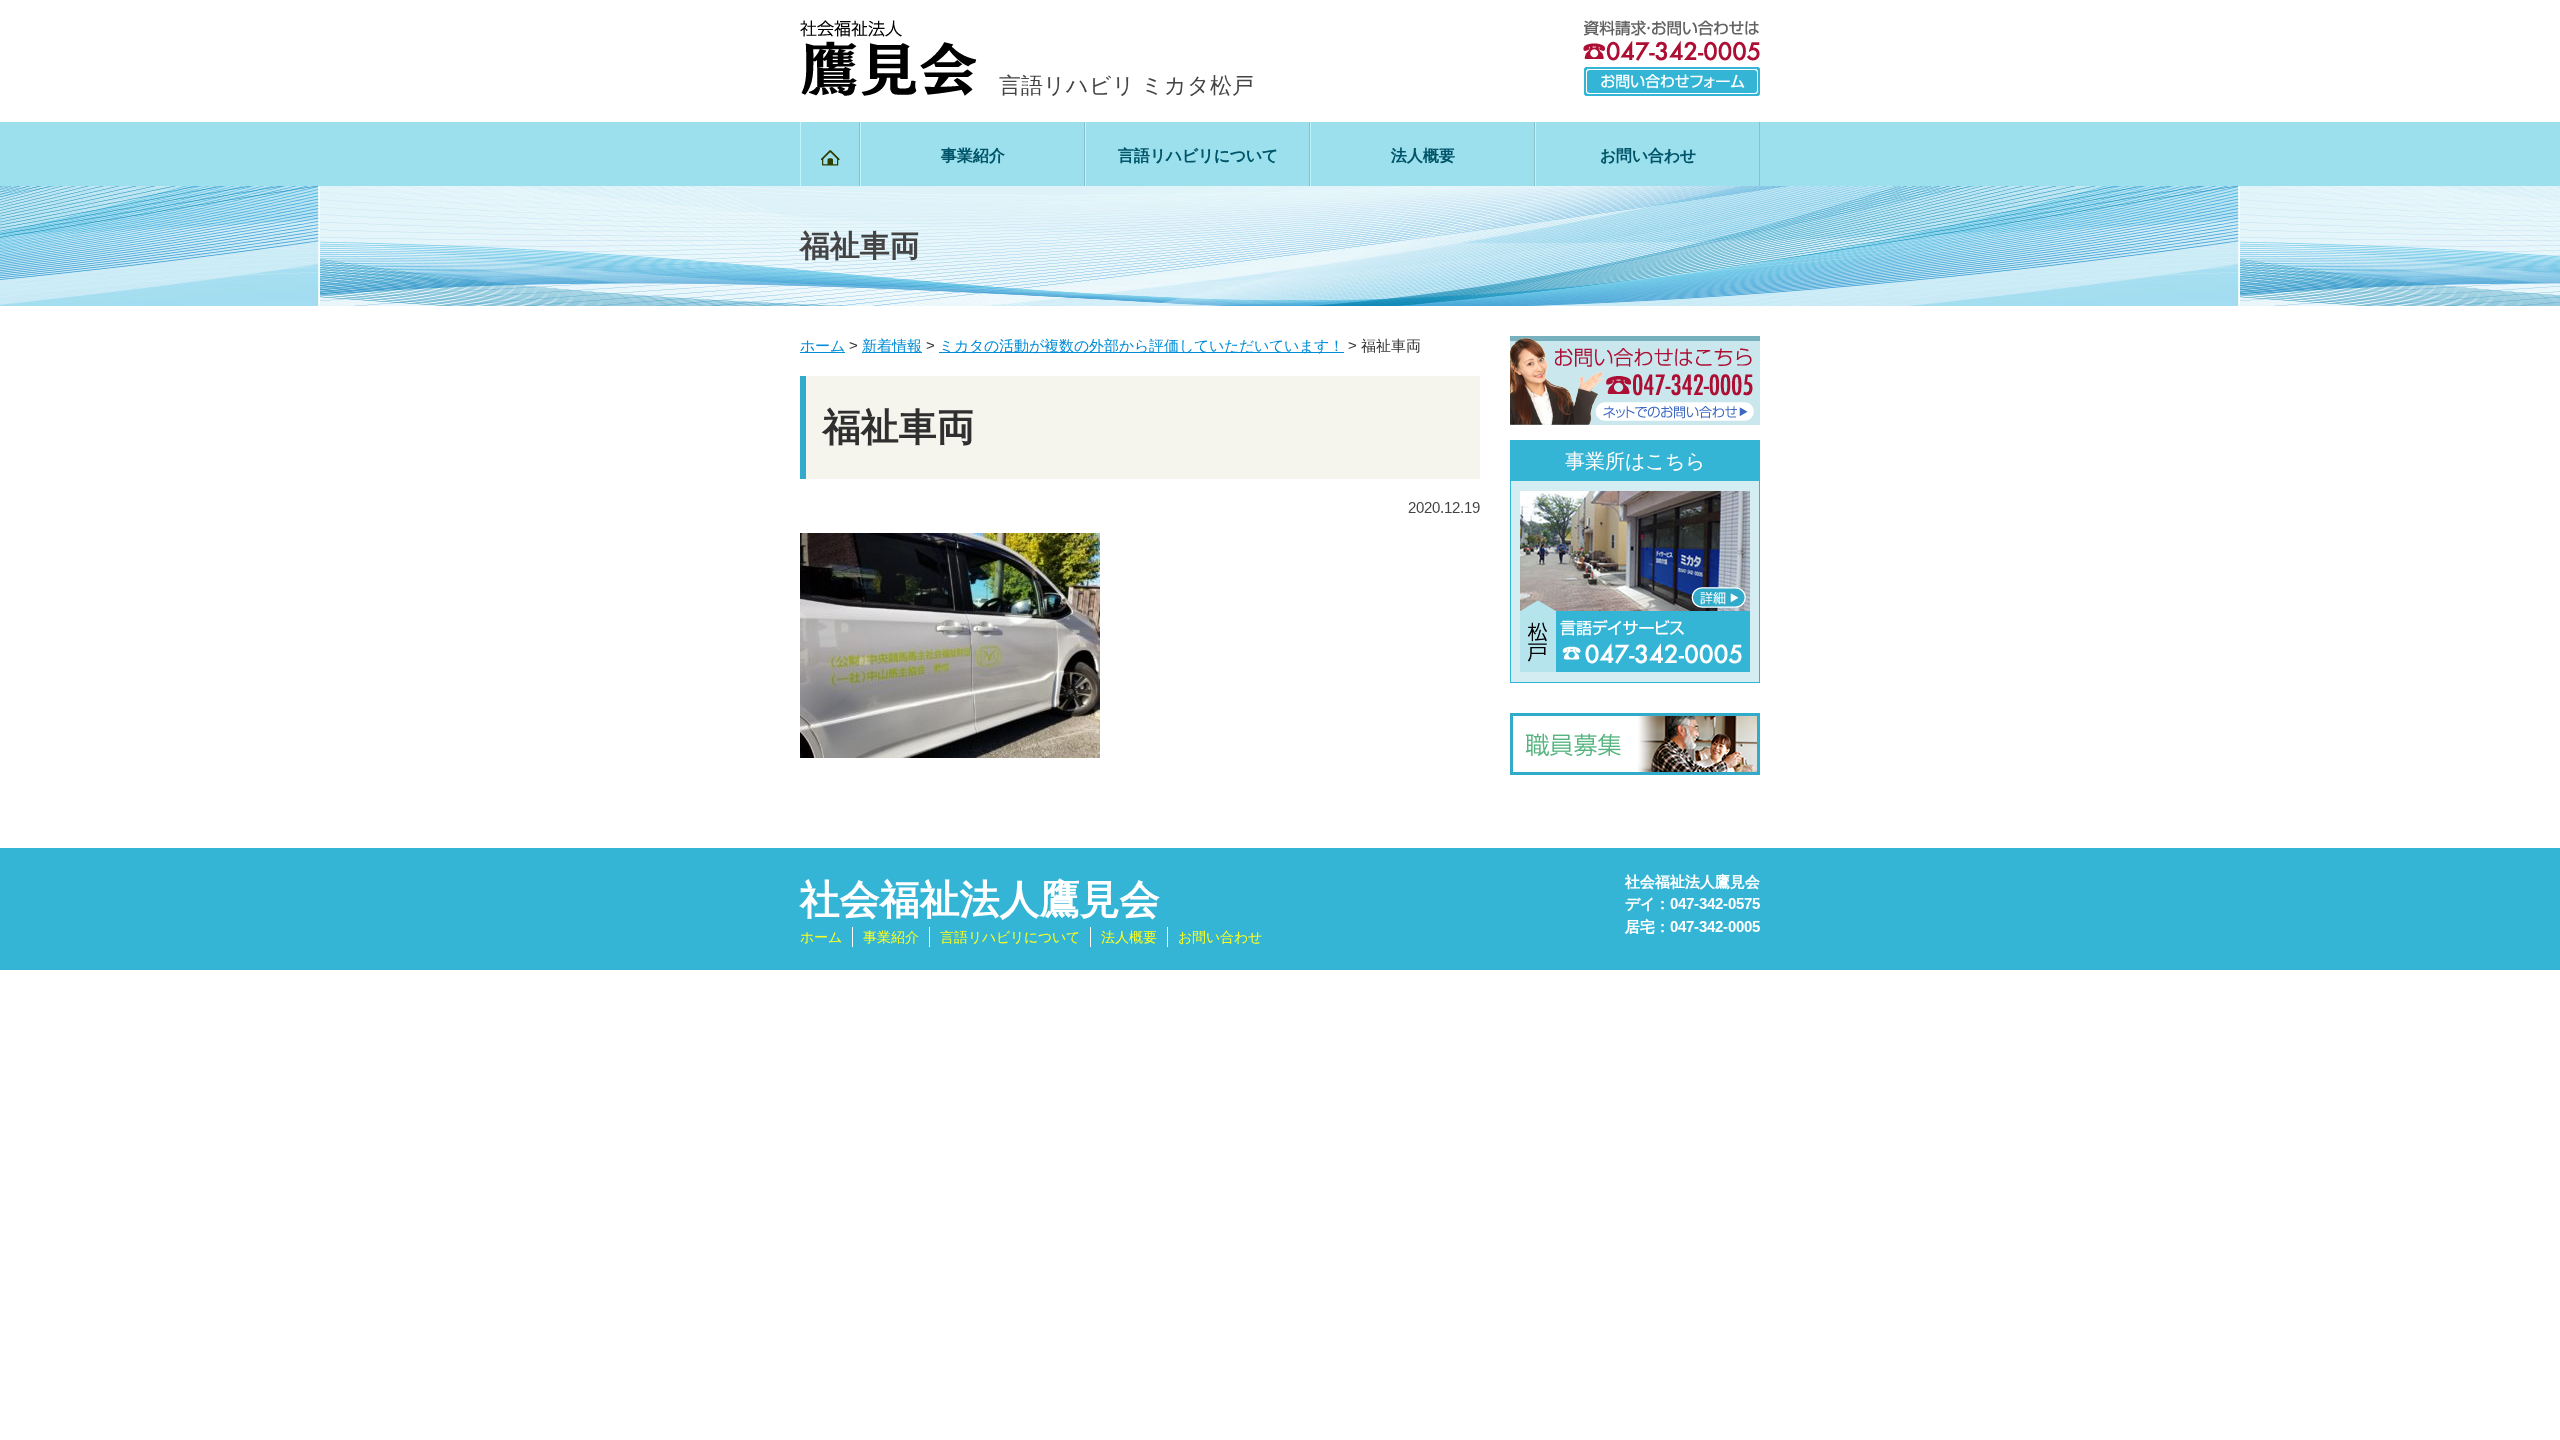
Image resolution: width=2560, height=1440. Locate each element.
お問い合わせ (1648, 155)
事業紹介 (973, 155)
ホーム (821, 937)
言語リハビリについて (1198, 155)
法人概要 (1423, 155)
